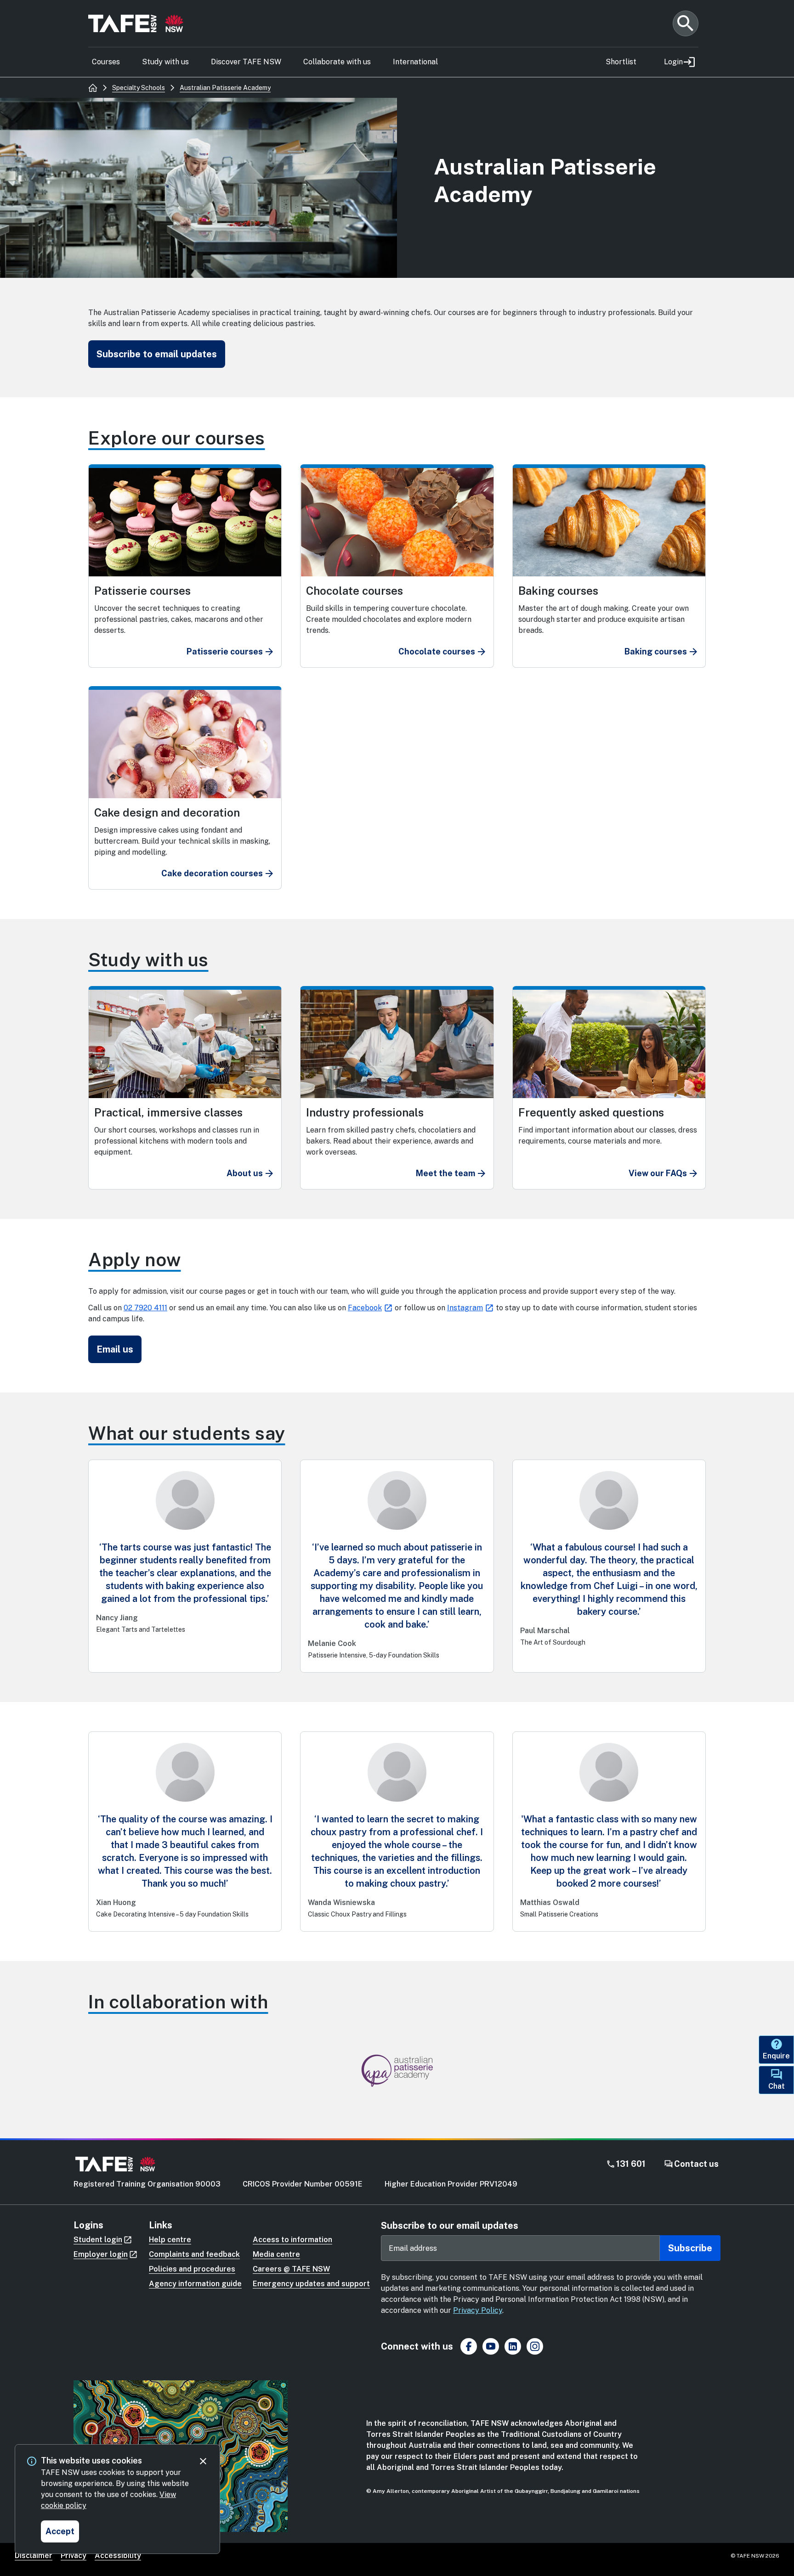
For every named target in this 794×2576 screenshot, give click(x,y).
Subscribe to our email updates (450, 2226)
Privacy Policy (478, 2310)
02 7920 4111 (145, 1308)
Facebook (365, 1308)
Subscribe (690, 2248)
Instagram (465, 1308)
